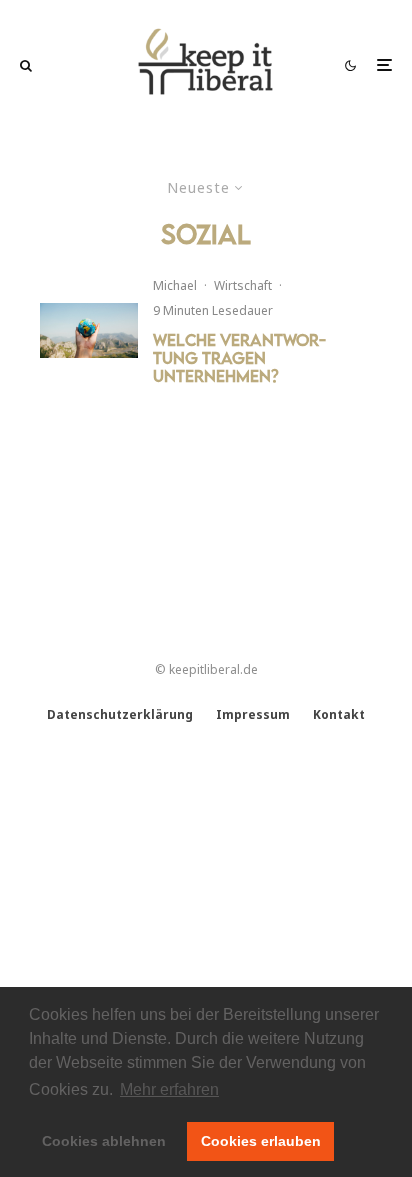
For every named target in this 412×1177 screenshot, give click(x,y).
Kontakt (339, 714)
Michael (175, 285)
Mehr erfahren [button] (169, 1089)
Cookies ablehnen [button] (104, 1141)
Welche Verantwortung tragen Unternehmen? (239, 358)
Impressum (253, 714)
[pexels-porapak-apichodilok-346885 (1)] (89, 330)
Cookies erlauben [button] (261, 1141)
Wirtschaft (243, 285)
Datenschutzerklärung (120, 714)
